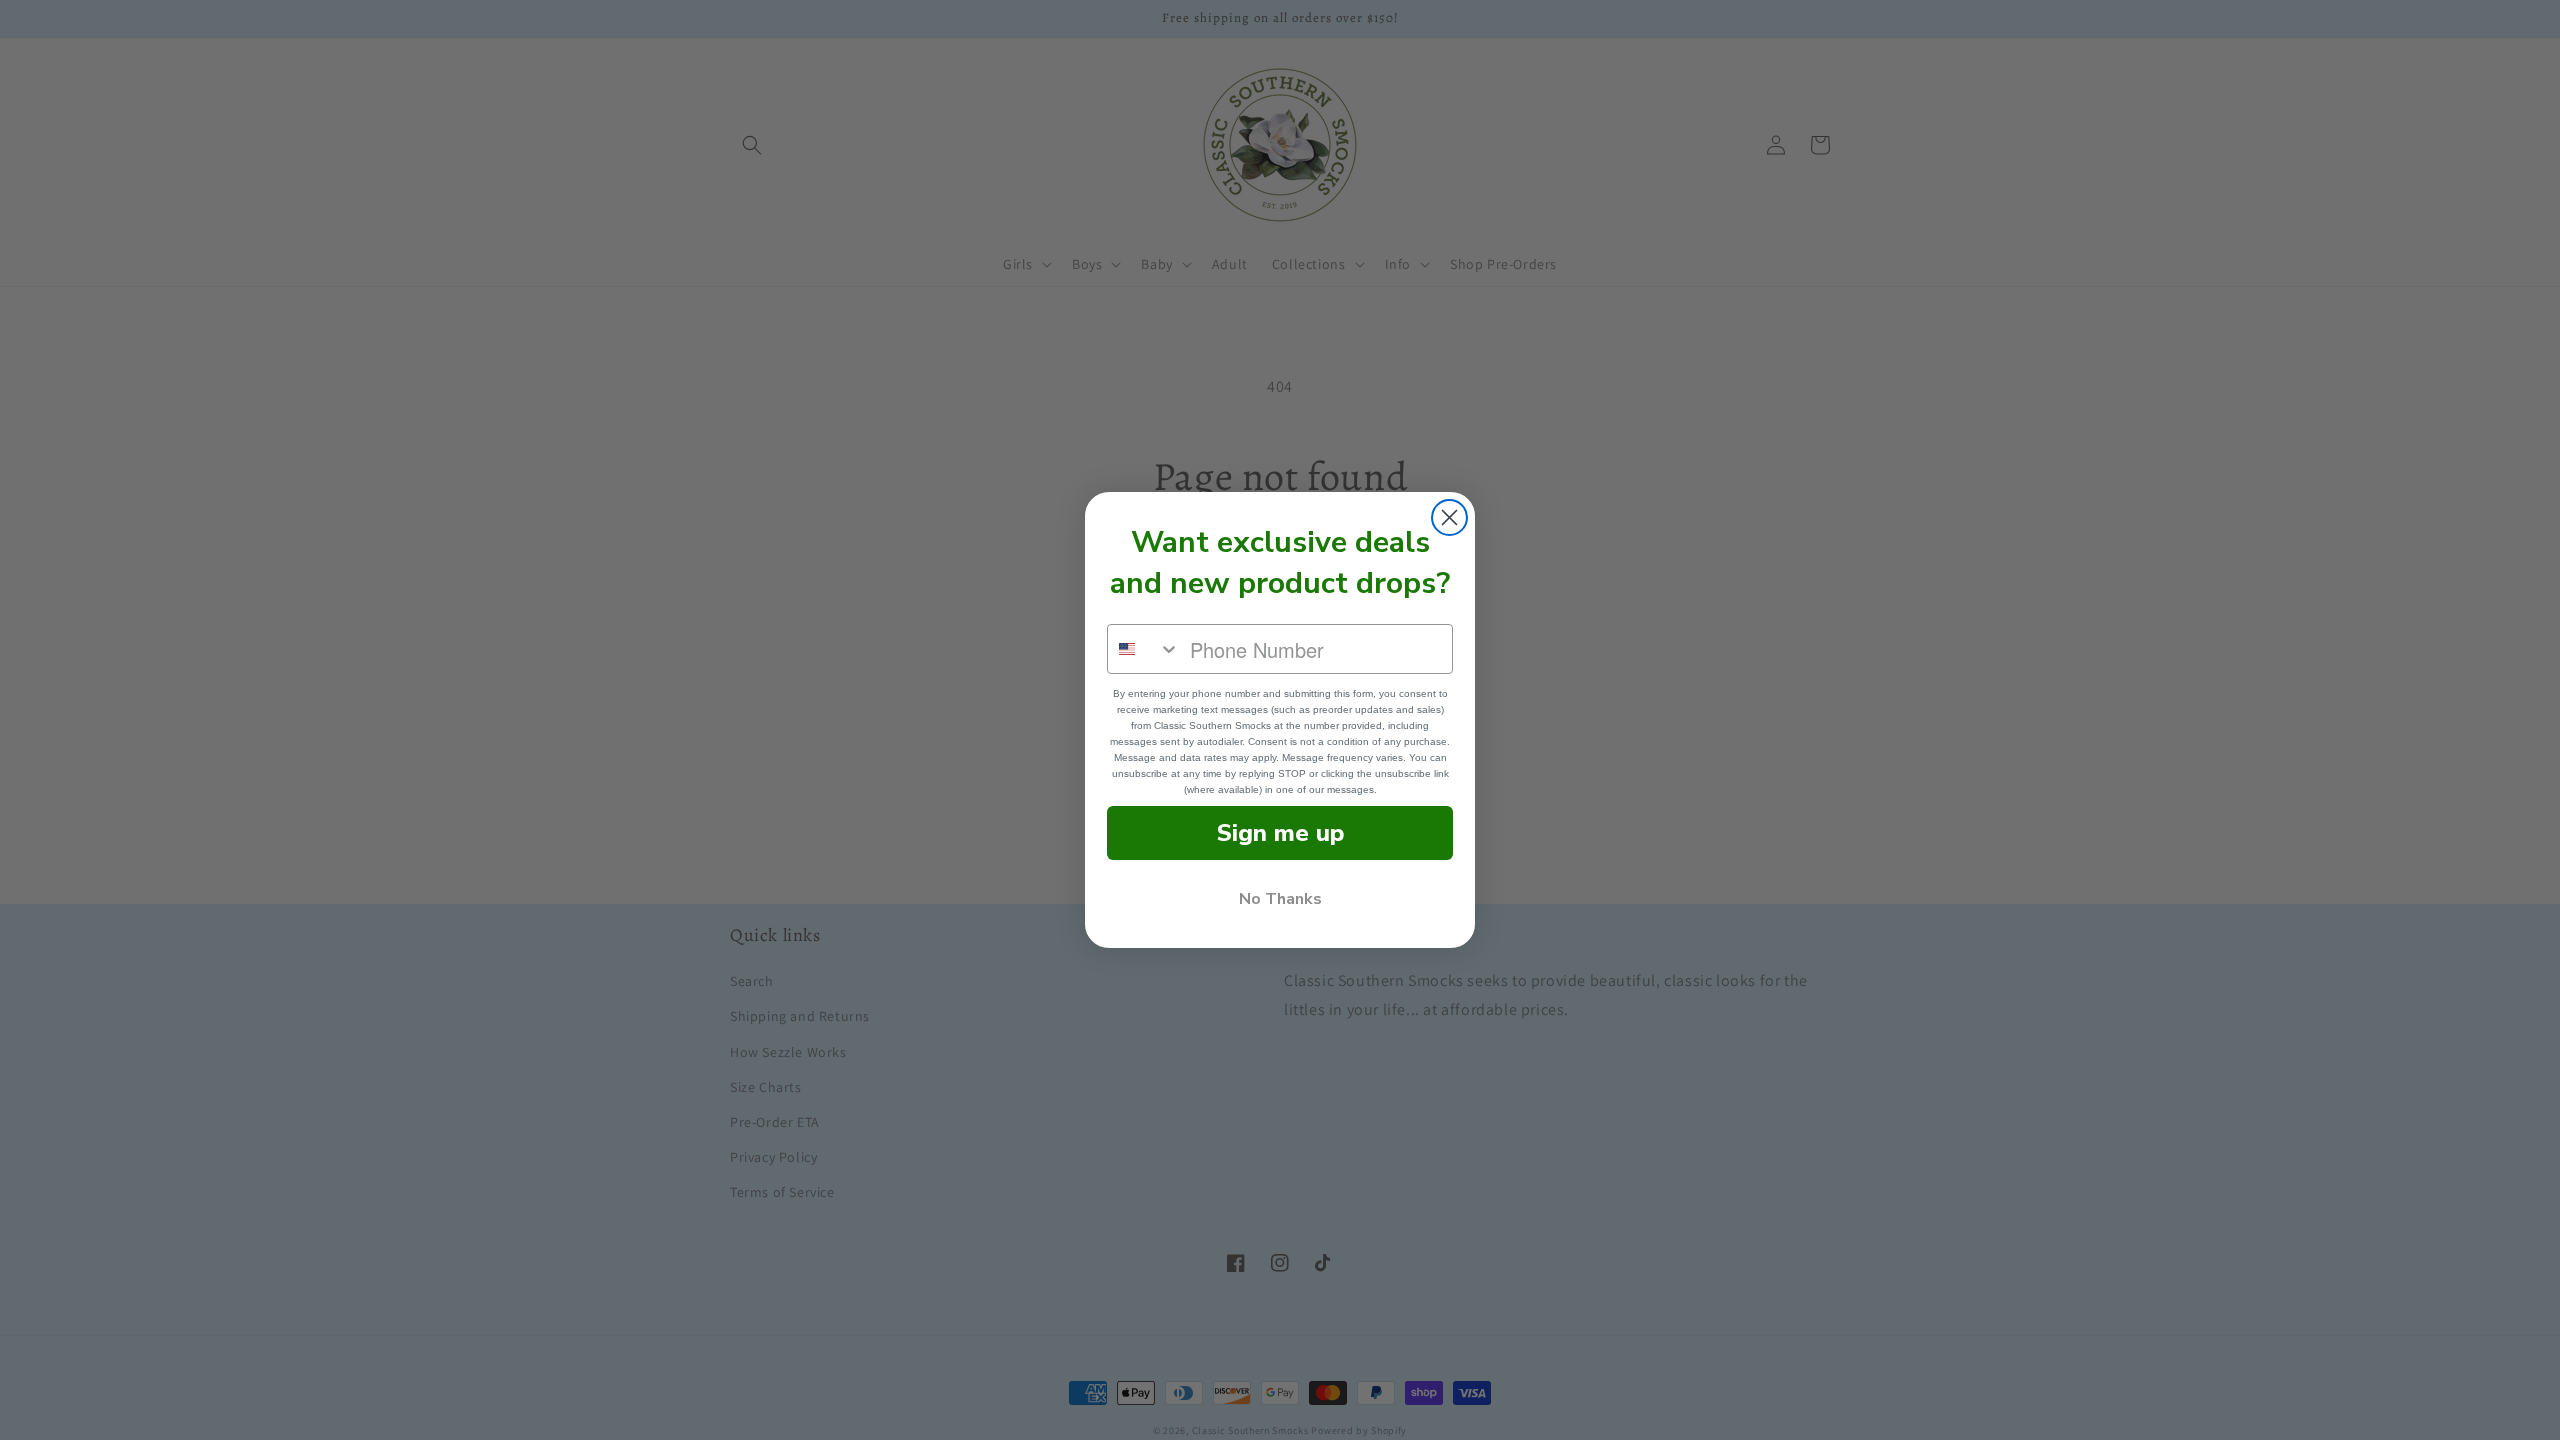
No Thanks (1280, 899)
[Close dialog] (1449, 517)
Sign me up (1280, 833)
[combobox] (1144, 649)
